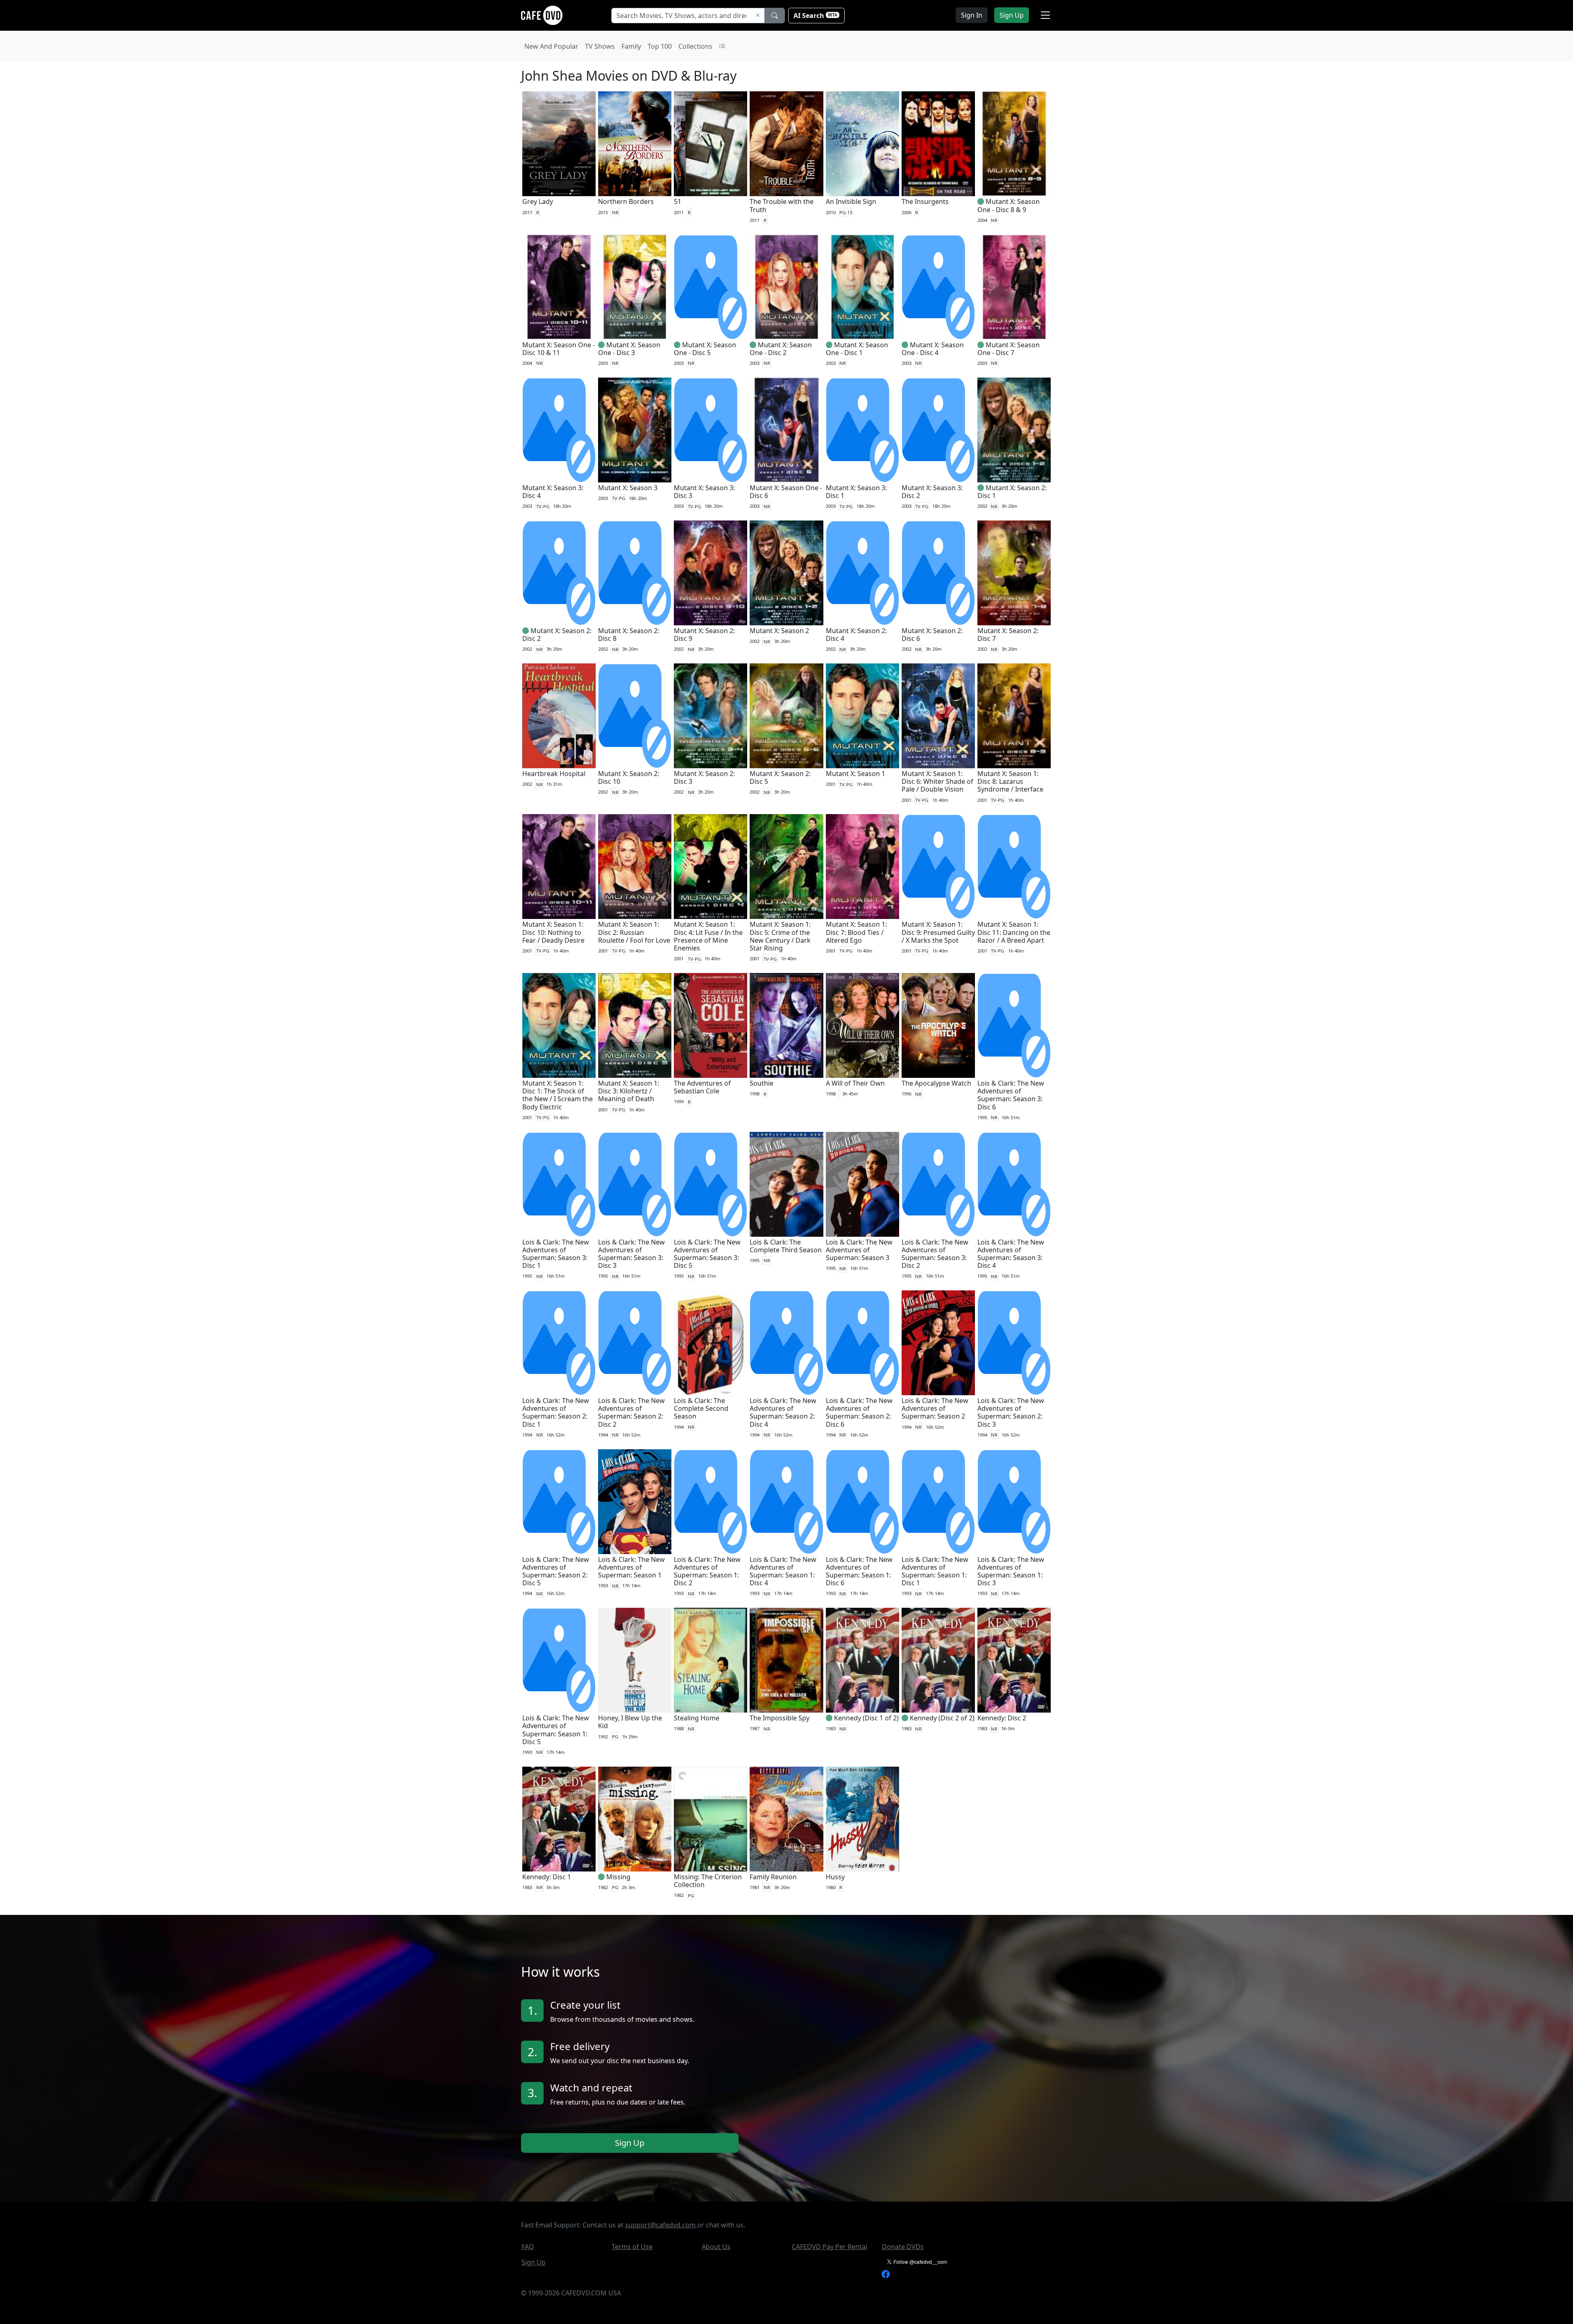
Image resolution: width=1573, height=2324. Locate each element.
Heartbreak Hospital (554, 774)
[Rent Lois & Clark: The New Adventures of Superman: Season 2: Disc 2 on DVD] (635, 1343)
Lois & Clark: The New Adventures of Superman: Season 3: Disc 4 (1011, 1254)
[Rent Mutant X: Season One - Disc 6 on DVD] (786, 430)
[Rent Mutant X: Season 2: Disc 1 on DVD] (1014, 430)
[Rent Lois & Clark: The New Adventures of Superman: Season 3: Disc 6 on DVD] (1014, 1025)
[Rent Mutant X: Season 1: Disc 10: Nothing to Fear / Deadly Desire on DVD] (559, 867)
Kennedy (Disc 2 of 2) (942, 1718)
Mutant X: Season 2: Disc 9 (704, 635)
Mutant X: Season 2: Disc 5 (780, 777)
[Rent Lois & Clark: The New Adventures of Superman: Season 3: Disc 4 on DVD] (1014, 1184)
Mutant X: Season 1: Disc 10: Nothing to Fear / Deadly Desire (553, 932)
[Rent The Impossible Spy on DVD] (786, 1660)
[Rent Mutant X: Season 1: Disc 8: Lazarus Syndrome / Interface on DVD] (1014, 716)
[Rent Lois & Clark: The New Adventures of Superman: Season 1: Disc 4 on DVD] (786, 1502)
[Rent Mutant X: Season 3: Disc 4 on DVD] (559, 430)
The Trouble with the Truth (782, 205)
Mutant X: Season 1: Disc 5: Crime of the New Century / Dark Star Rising (780, 936)
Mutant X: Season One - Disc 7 (1009, 349)
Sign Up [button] (1012, 15)
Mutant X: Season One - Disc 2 (781, 349)
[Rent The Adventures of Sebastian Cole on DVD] (711, 1025)
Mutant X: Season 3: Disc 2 (932, 492)
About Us (716, 2247)
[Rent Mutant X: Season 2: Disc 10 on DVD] (635, 716)
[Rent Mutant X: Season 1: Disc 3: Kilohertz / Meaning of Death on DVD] (635, 1025)
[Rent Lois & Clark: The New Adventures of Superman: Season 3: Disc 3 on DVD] (635, 1184)
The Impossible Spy (780, 1718)
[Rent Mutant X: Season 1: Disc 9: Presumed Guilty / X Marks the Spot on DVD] (938, 867)
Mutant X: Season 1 (856, 774)
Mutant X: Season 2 (779, 631)
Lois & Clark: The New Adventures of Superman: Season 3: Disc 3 (631, 1254)
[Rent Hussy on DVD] (862, 1819)
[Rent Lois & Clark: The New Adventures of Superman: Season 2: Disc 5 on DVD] (559, 1502)
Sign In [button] (972, 15)
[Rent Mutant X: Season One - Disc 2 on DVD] (786, 287)
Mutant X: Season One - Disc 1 (857, 349)
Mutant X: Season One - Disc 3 (629, 349)
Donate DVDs (903, 2247)
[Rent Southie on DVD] (786, 1025)
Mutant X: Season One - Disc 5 (705, 349)
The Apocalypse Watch (936, 1083)
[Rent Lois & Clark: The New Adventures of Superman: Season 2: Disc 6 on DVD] (862, 1343)
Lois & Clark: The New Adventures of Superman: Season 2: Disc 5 (556, 1571)
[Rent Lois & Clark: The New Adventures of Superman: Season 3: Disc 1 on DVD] (559, 1184)
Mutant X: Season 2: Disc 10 (629, 777)
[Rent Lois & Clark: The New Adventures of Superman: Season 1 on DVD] (635, 1502)
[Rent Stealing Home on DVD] (711, 1660)
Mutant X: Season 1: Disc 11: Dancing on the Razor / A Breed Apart (1014, 932)
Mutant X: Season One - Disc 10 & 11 (559, 349)
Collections (695, 46)
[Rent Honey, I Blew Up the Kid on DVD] (635, 1660)
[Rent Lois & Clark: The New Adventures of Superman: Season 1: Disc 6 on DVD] (862, 1502)
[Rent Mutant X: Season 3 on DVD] (635, 430)
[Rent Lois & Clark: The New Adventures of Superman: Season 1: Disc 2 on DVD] (711, 1502)
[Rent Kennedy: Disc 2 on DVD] (1014, 1660)
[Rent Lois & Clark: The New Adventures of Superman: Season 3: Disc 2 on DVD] (938, 1184)
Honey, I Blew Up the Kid (630, 1722)
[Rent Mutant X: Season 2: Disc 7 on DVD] (1014, 573)
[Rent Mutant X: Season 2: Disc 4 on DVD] (862, 573)
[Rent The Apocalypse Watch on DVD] (938, 1025)
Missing (618, 1877)
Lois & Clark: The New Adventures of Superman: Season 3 (859, 1250)
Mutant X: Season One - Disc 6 (786, 492)
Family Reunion (773, 1877)
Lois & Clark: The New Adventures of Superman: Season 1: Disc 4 (783, 1571)
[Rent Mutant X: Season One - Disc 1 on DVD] (862, 287)
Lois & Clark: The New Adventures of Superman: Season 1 (631, 1567)
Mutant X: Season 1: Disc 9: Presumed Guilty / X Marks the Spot (938, 932)
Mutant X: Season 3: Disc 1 (856, 492)
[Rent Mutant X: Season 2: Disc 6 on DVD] (938, 573)
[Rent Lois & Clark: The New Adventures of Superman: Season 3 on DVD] (862, 1184)
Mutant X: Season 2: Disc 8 (629, 635)
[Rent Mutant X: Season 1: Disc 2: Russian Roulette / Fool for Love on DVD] (635, 867)
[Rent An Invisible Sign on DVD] (862, 144)
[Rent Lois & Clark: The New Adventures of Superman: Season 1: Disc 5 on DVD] (559, 1660)
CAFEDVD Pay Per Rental (830, 2247)
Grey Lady (538, 201)
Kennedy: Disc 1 (547, 1877)
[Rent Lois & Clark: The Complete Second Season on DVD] (711, 1343)
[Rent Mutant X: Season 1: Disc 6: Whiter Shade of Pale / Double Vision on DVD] (938, 716)
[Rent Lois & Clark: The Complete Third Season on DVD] (786, 1184)
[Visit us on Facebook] (886, 2273)
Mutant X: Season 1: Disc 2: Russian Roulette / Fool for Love (634, 932)
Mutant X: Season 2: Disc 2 (557, 635)
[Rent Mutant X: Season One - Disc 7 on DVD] (1014, 287)
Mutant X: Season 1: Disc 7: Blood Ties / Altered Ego (856, 932)
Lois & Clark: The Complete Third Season (786, 1246)
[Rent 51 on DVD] (711, 144)
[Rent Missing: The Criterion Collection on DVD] (711, 1819)
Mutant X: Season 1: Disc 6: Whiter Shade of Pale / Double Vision (937, 781)
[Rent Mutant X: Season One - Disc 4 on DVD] (938, 287)
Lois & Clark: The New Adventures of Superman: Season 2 (935, 1408)
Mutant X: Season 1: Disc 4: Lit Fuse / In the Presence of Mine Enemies (708, 936)
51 (678, 201)
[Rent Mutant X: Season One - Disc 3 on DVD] (635, 287)
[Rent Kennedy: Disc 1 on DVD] (559, 1819)
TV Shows (600, 46)
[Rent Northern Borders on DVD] (635, 144)
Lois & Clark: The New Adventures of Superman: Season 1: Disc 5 (556, 1730)
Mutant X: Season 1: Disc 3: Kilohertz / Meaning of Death (629, 1091)
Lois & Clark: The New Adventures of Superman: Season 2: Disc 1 (556, 1412)
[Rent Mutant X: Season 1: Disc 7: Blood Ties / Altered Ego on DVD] (862, 867)
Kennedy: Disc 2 (1002, 1718)
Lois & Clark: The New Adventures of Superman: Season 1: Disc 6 (859, 1571)
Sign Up (630, 2142)
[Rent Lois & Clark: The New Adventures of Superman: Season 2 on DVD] (938, 1343)
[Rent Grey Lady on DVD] (559, 144)
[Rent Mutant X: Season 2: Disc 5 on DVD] (786, 716)
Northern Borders (626, 201)
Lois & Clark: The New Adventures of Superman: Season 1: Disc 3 (1011, 1571)
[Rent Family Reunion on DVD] (786, 1819)
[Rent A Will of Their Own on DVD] (862, 1025)
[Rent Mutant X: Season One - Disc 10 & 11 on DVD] (559, 287)
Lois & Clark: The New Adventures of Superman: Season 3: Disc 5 (707, 1254)
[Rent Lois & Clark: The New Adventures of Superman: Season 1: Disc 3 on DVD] (1014, 1502)
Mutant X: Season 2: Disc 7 (1008, 635)
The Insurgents (925, 201)
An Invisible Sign (851, 201)
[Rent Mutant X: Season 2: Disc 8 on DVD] (635, 573)
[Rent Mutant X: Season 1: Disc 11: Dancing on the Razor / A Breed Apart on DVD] (1014, 867)
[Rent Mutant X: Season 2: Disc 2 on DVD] (559, 573)
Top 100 (660, 46)
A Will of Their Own (855, 1083)
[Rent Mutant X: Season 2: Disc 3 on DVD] (711, 716)
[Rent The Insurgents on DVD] (938, 144)
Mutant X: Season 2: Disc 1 (1012, 492)
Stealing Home (697, 1718)
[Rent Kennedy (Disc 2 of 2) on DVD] (938, 1660)
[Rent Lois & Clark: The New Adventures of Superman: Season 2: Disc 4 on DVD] (786, 1343)
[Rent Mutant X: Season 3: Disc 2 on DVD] (938, 430)
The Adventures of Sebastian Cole (702, 1087)
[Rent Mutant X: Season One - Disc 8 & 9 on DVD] (1014, 144)
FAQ (528, 2247)
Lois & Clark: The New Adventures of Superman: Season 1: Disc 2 (707, 1571)
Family (631, 46)
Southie (762, 1083)
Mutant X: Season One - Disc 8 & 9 (1009, 205)
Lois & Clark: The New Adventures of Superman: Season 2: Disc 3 (1011, 1412)
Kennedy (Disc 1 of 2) (866, 1718)
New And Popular (551, 46)
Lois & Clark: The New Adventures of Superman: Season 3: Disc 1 (556, 1254)
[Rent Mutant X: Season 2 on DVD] (786, 573)
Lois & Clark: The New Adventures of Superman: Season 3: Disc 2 (935, 1254)
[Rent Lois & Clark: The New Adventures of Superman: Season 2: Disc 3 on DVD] (1014, 1343)
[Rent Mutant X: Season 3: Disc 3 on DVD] (711, 430)
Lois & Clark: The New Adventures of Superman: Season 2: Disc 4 (783, 1412)
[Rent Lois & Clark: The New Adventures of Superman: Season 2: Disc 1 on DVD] (559, 1343)
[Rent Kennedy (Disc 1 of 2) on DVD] (862, 1660)
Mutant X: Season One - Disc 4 (933, 349)
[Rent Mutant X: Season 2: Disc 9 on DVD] (711, 573)
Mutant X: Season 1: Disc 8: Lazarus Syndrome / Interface (1010, 781)
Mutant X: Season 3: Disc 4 (553, 492)
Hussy (835, 1877)
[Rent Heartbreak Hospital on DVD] (559, 716)
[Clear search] (758, 16)
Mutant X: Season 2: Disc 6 (932, 635)
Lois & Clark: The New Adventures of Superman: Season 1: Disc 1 (935, 1571)
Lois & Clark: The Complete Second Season (701, 1408)
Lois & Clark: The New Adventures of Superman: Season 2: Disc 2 (631, 1412)
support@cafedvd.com (661, 2225)
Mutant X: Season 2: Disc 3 (704, 777)
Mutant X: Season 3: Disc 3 (704, 492)
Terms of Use (632, 2247)
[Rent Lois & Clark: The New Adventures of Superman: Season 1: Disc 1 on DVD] (938, 1502)
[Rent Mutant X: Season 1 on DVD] (862, 716)
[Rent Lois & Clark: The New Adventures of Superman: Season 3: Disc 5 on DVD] (711, 1184)
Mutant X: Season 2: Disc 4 (856, 635)
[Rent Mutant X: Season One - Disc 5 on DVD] (711, 287)
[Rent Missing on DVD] (635, 1819)
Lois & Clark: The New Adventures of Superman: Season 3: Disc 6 (1011, 1095)
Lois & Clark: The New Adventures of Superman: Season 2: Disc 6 (859, 1412)
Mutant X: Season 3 (628, 488)
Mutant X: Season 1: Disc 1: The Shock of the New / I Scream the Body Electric (558, 1095)
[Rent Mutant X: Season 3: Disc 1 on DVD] (862, 430)
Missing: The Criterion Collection (708, 1881)
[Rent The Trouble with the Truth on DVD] (786, 144)
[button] (1045, 15)
